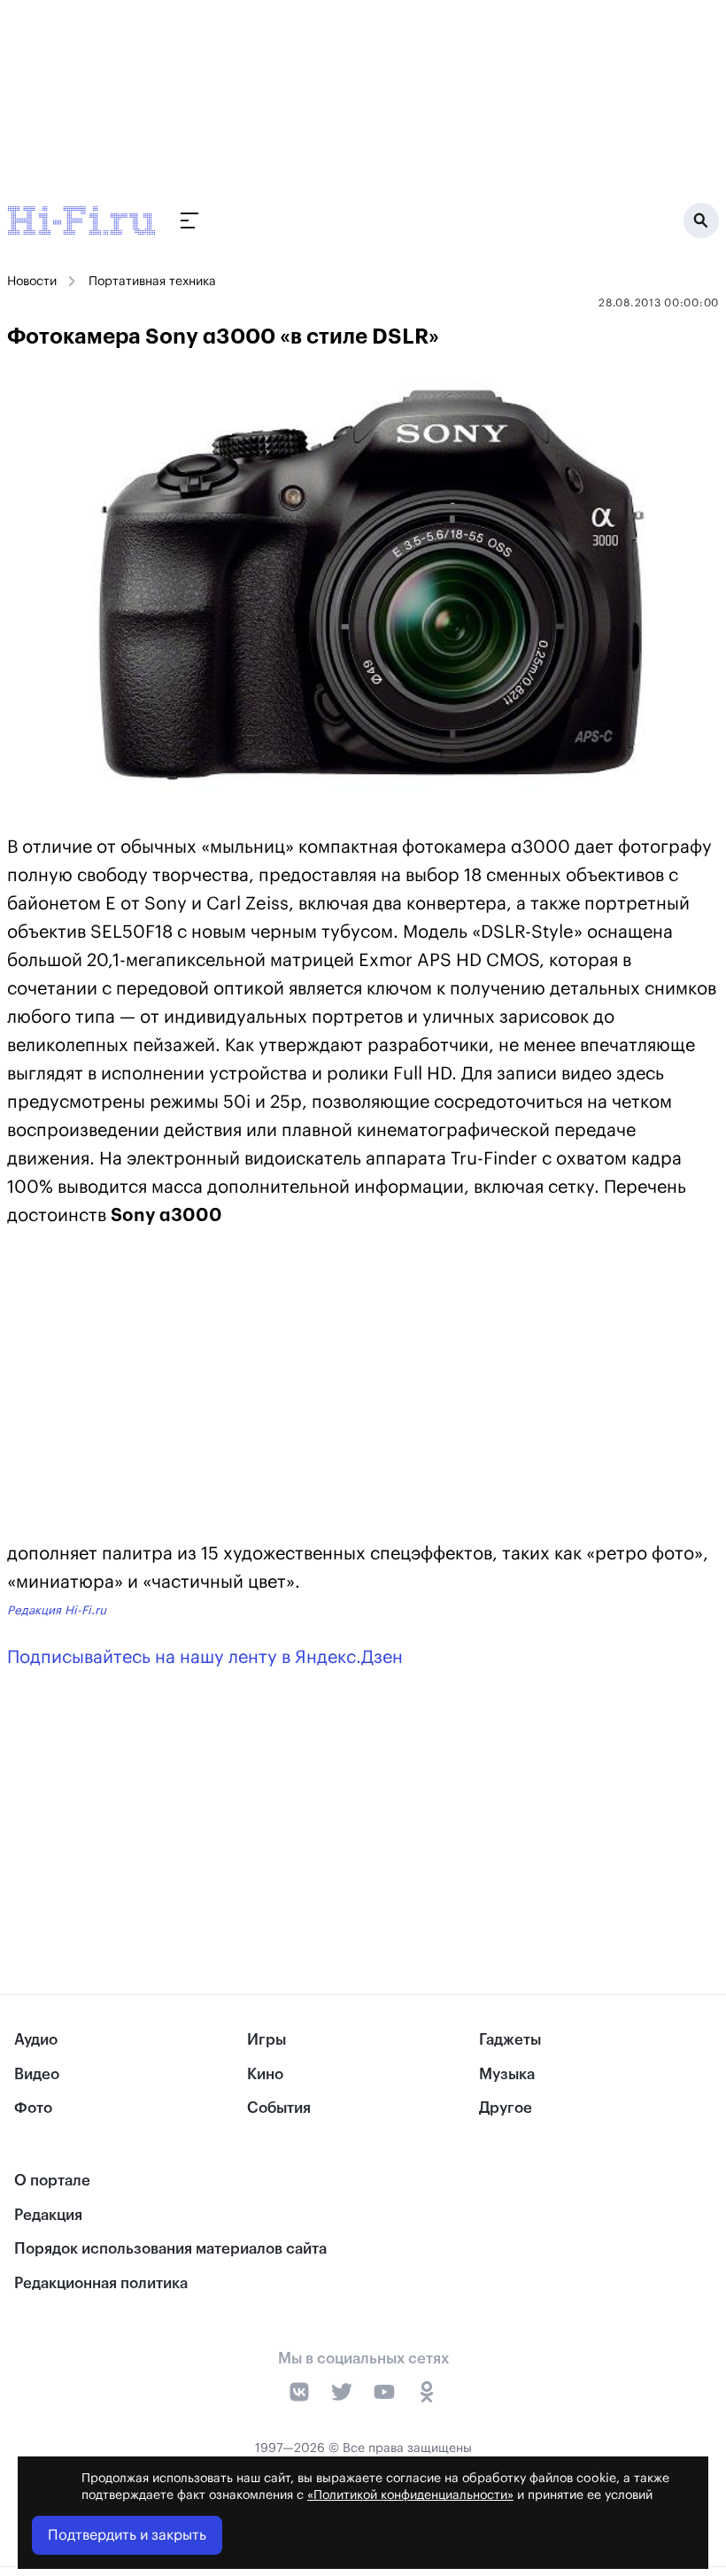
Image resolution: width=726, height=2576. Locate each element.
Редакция (48, 2215)
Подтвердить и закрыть (127, 2535)
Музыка (507, 2074)
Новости (32, 282)
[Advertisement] (363, 1389)
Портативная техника (152, 282)
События (279, 2108)
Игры (266, 2040)
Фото (33, 2108)
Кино (265, 2074)
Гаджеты (510, 2040)
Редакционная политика (101, 2283)
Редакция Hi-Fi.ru (57, 1610)
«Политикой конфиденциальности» (410, 2495)
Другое (506, 2108)
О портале (52, 2181)
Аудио (36, 2040)
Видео (37, 2074)
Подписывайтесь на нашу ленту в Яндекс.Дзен (205, 1658)
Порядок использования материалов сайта (170, 2249)
